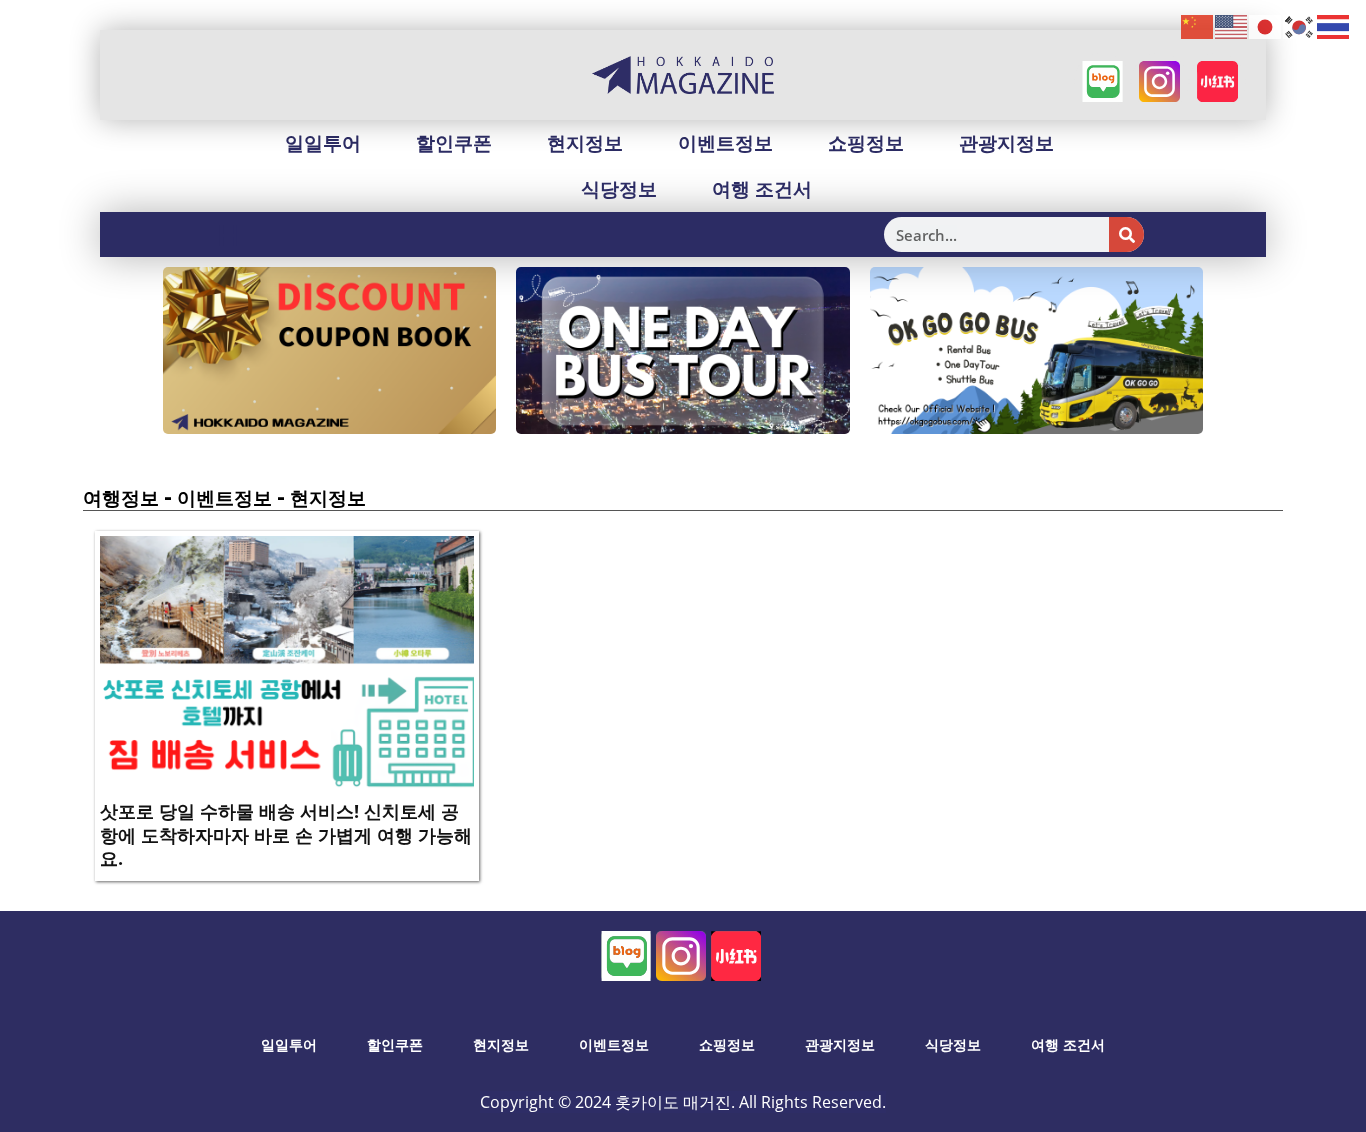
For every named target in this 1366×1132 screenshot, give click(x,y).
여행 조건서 (762, 189)
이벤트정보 (725, 143)
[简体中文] (1198, 26)
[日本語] (1266, 26)
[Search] (1126, 234)
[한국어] (1300, 26)
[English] (1232, 26)
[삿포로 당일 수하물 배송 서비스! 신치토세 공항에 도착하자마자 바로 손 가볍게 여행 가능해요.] (287, 662)
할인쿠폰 (454, 143)
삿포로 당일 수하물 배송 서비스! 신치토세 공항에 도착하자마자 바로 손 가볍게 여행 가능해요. (286, 834)
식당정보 (619, 189)
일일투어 (323, 143)
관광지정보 (1006, 143)
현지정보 (585, 143)
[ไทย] (1334, 26)
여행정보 (121, 498)
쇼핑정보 (866, 143)
